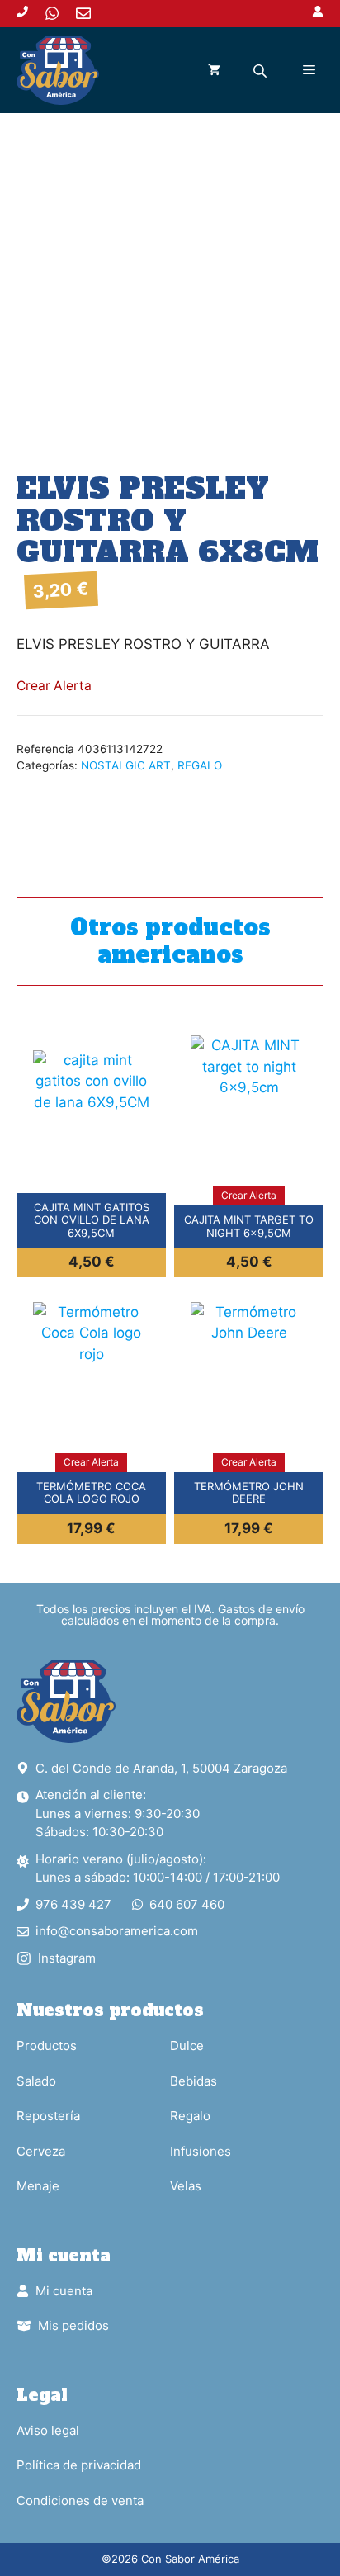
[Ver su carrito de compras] (214, 70)
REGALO (200, 765)
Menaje (38, 2186)
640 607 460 (187, 1904)
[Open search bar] (262, 71)
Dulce (187, 2046)
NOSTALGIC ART (126, 765)
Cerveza (41, 2151)
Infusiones (201, 2151)
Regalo (190, 2116)
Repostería (48, 2116)
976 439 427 (73, 1904)
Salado (36, 2081)
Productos (47, 2046)
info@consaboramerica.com (117, 1931)
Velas (186, 2186)
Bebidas (194, 2081)
